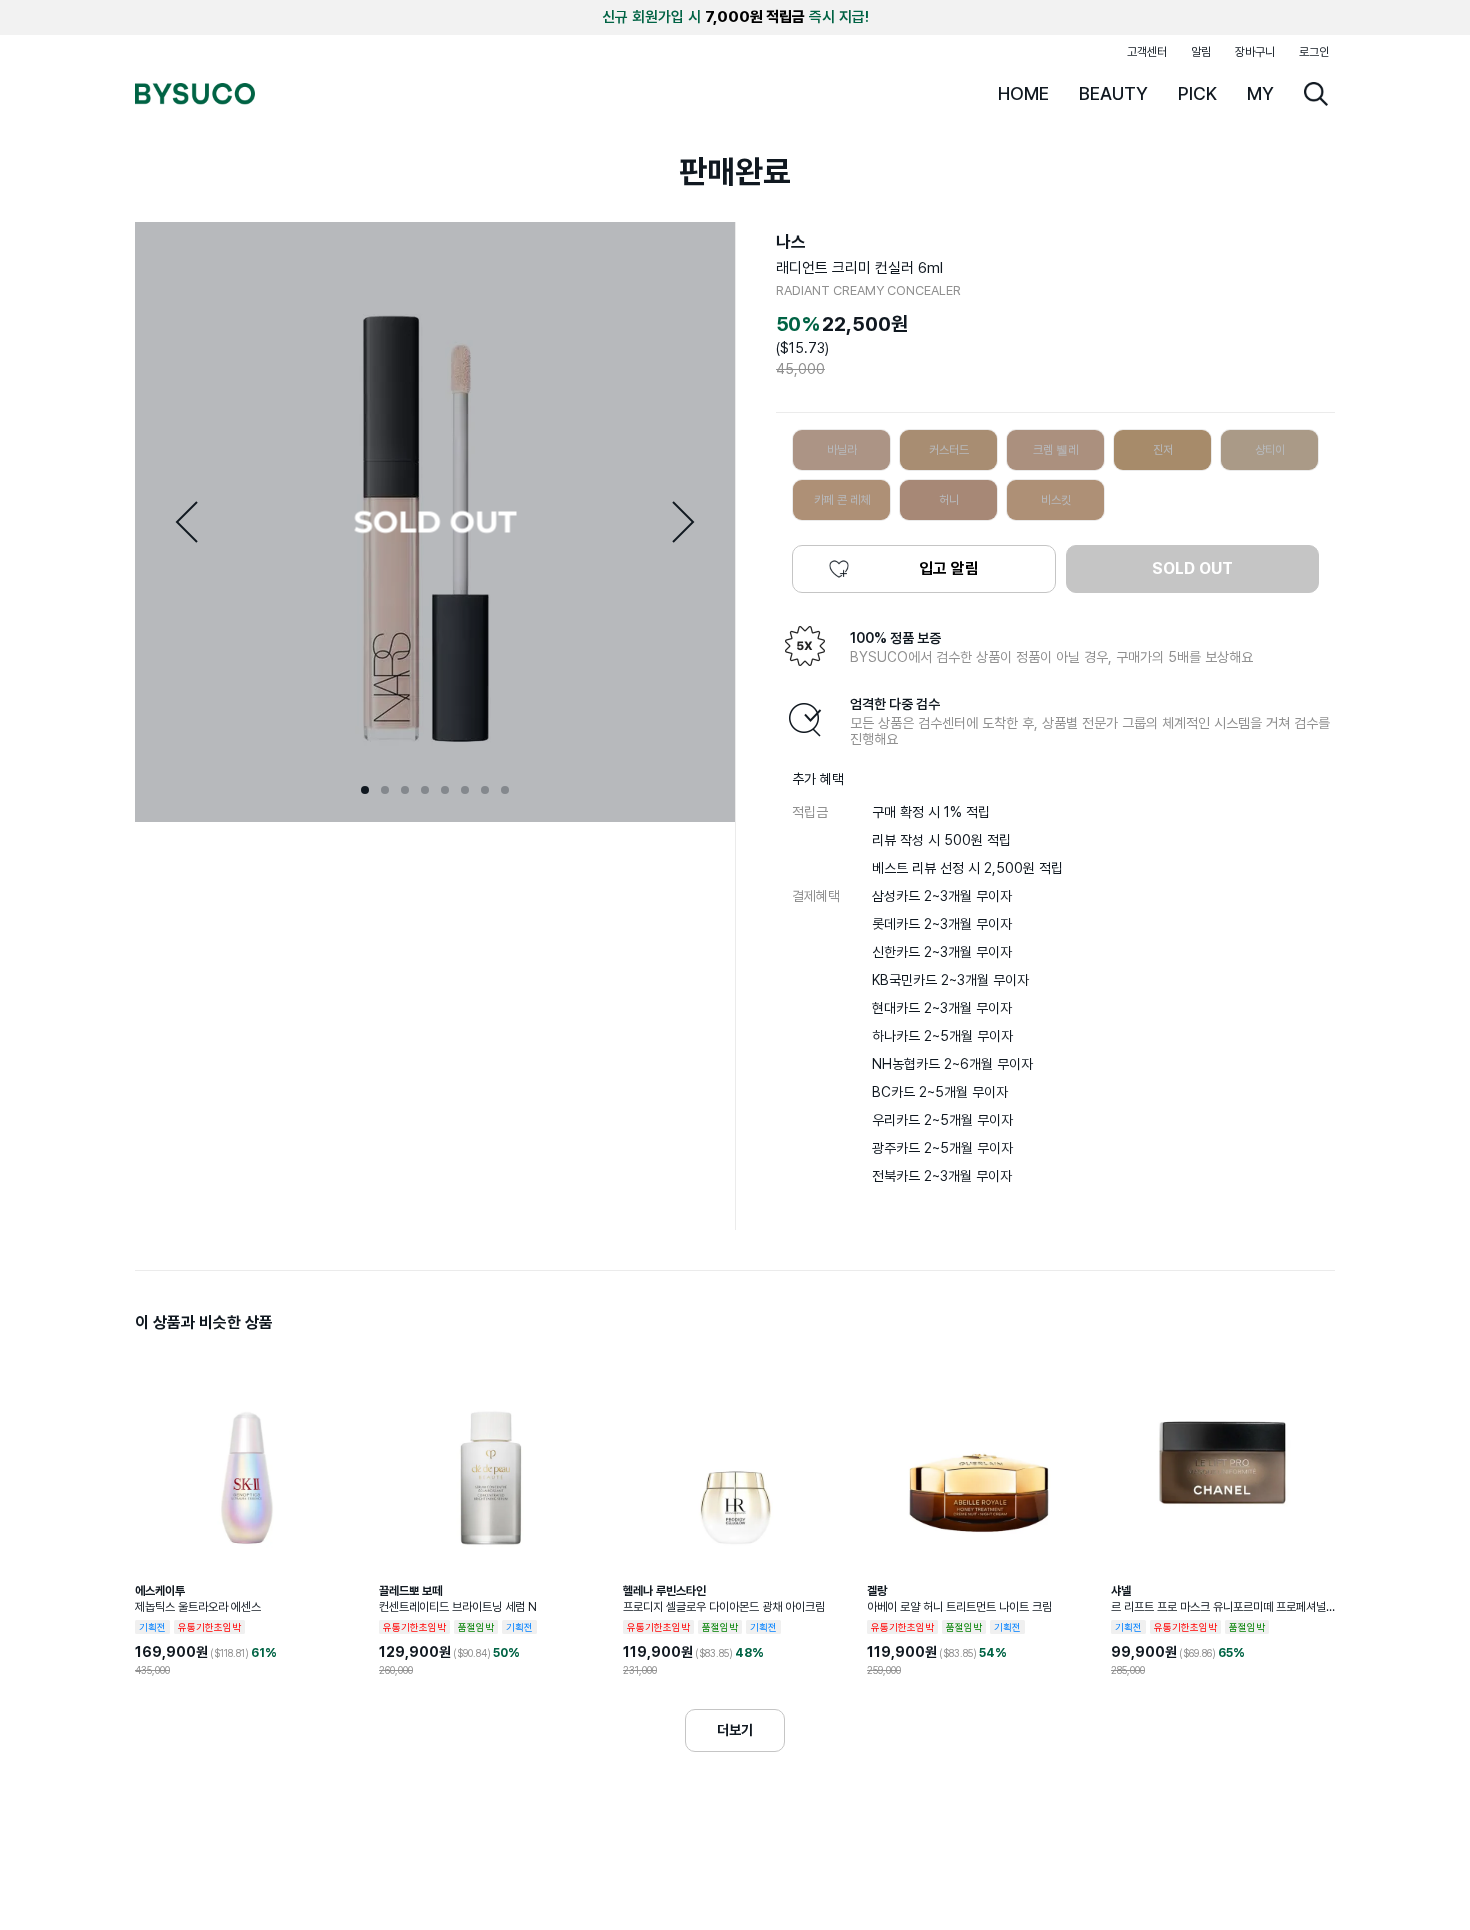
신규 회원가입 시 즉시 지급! (735, 17)
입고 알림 (949, 568)
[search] (1316, 94)
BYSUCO (195, 94)
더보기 (735, 1730)
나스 (791, 242)
